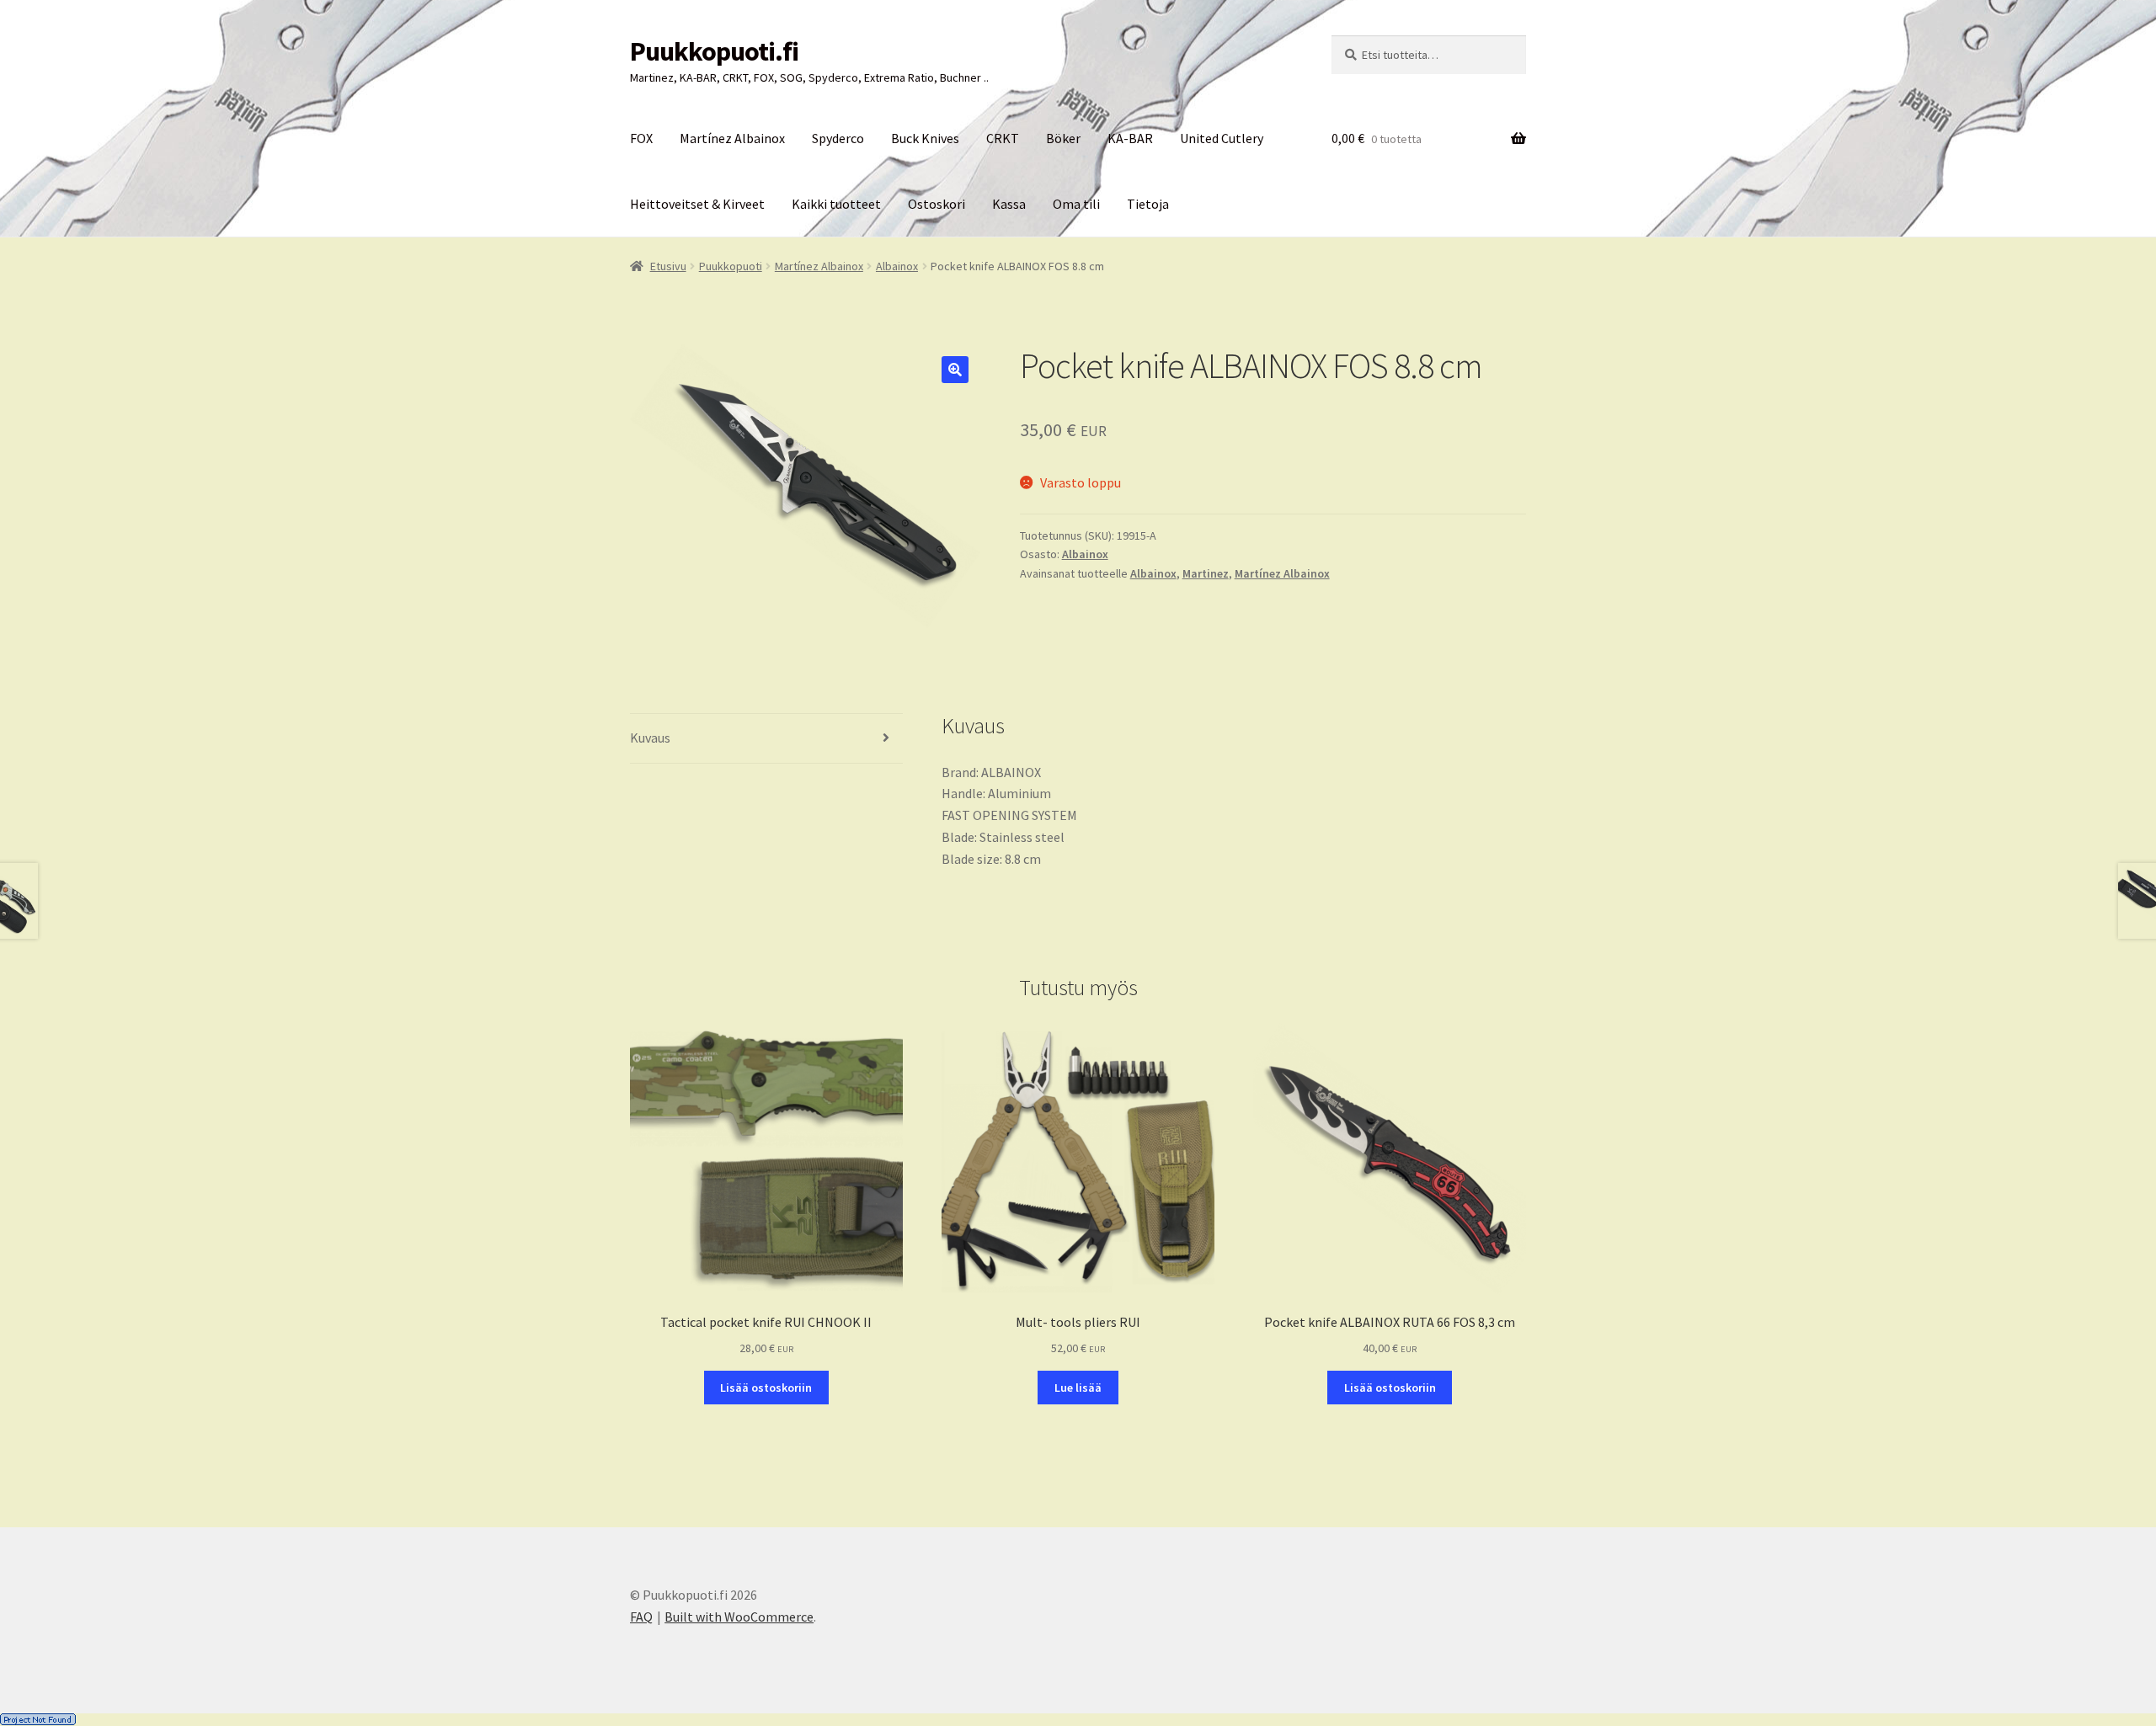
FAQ (641, 1617)
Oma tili (1076, 204)
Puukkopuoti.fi (714, 51)
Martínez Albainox (732, 138)
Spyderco (838, 138)
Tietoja (1148, 204)
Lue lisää (1078, 1388)
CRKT (1003, 138)
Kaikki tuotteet (836, 204)
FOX (641, 138)
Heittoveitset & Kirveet (697, 204)
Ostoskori (937, 204)
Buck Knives (925, 138)
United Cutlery (1222, 138)
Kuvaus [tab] (650, 738)
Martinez (1206, 573)
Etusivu (668, 266)
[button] (955, 370)
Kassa (1009, 204)
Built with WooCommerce (739, 1617)
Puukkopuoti (731, 266)
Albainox (897, 266)
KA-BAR (1130, 138)
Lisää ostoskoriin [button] (766, 1388)
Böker (1063, 138)
